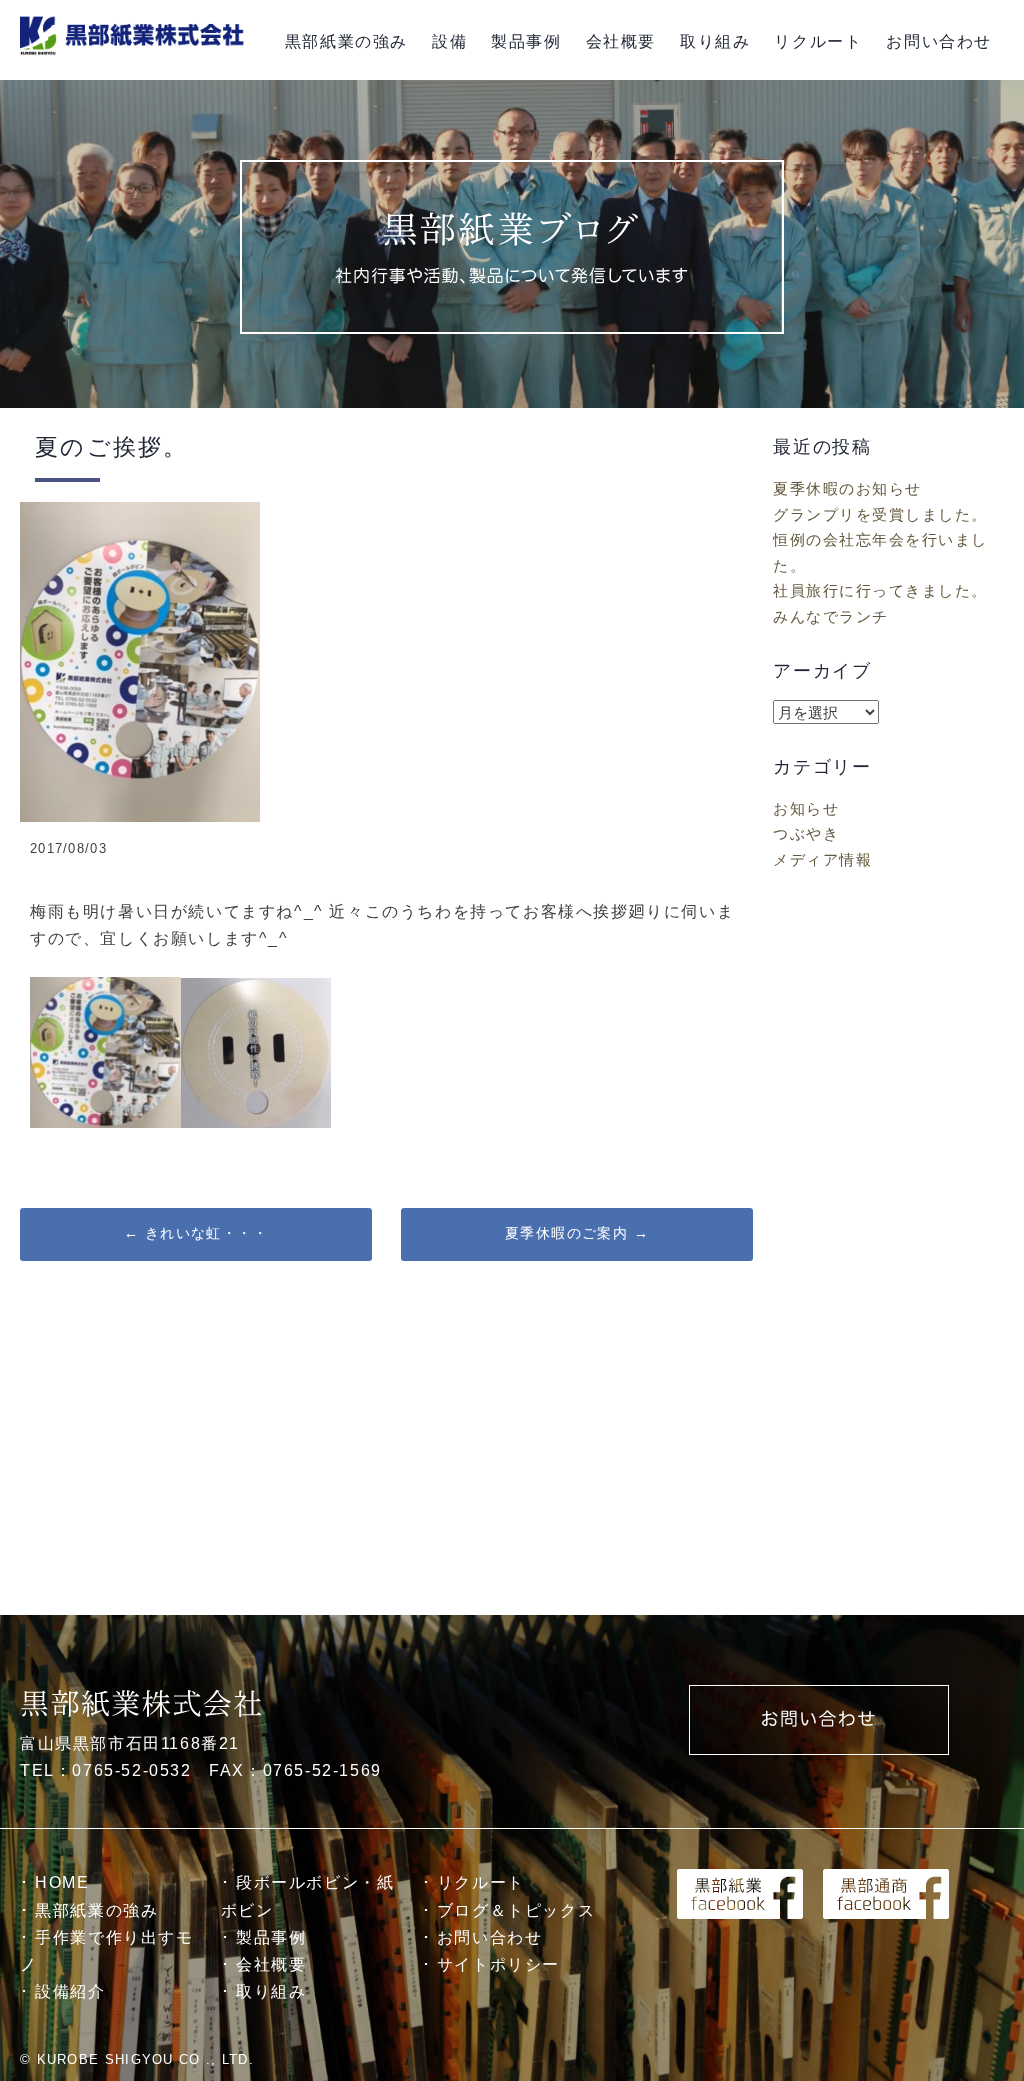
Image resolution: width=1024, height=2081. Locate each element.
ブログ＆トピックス (516, 1910)
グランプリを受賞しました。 (880, 514)
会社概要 (621, 41)
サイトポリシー (498, 1964)
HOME (62, 1882)
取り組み (715, 41)
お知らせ (806, 808)
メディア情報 (822, 859)
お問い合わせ (939, 41)
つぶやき (806, 833)
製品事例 (526, 41)
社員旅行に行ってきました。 (880, 590)
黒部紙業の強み (346, 41)
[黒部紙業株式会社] (135, 55)
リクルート (818, 41)
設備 (449, 41)
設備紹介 (70, 1991)
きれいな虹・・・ (196, 1233)
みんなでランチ (831, 616)
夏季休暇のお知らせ (847, 488)
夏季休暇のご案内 (577, 1233)
